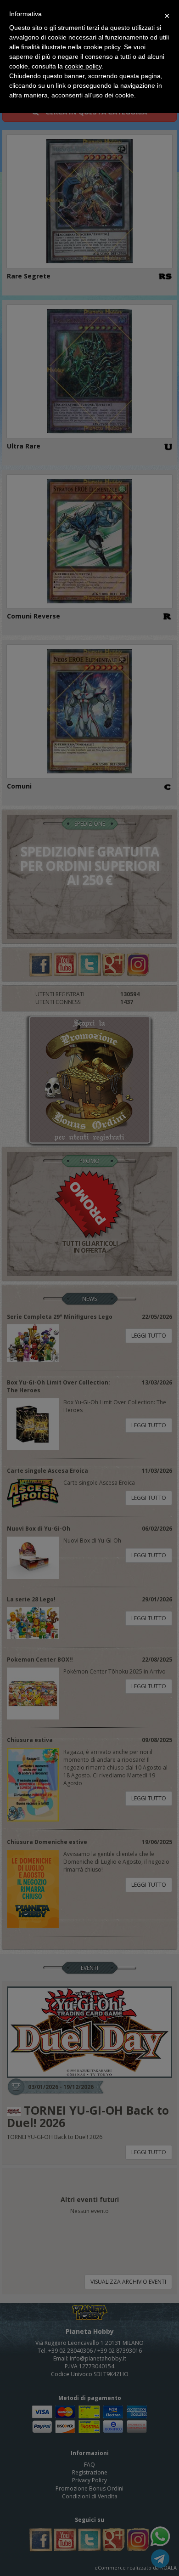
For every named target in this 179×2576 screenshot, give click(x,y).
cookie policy (83, 66)
